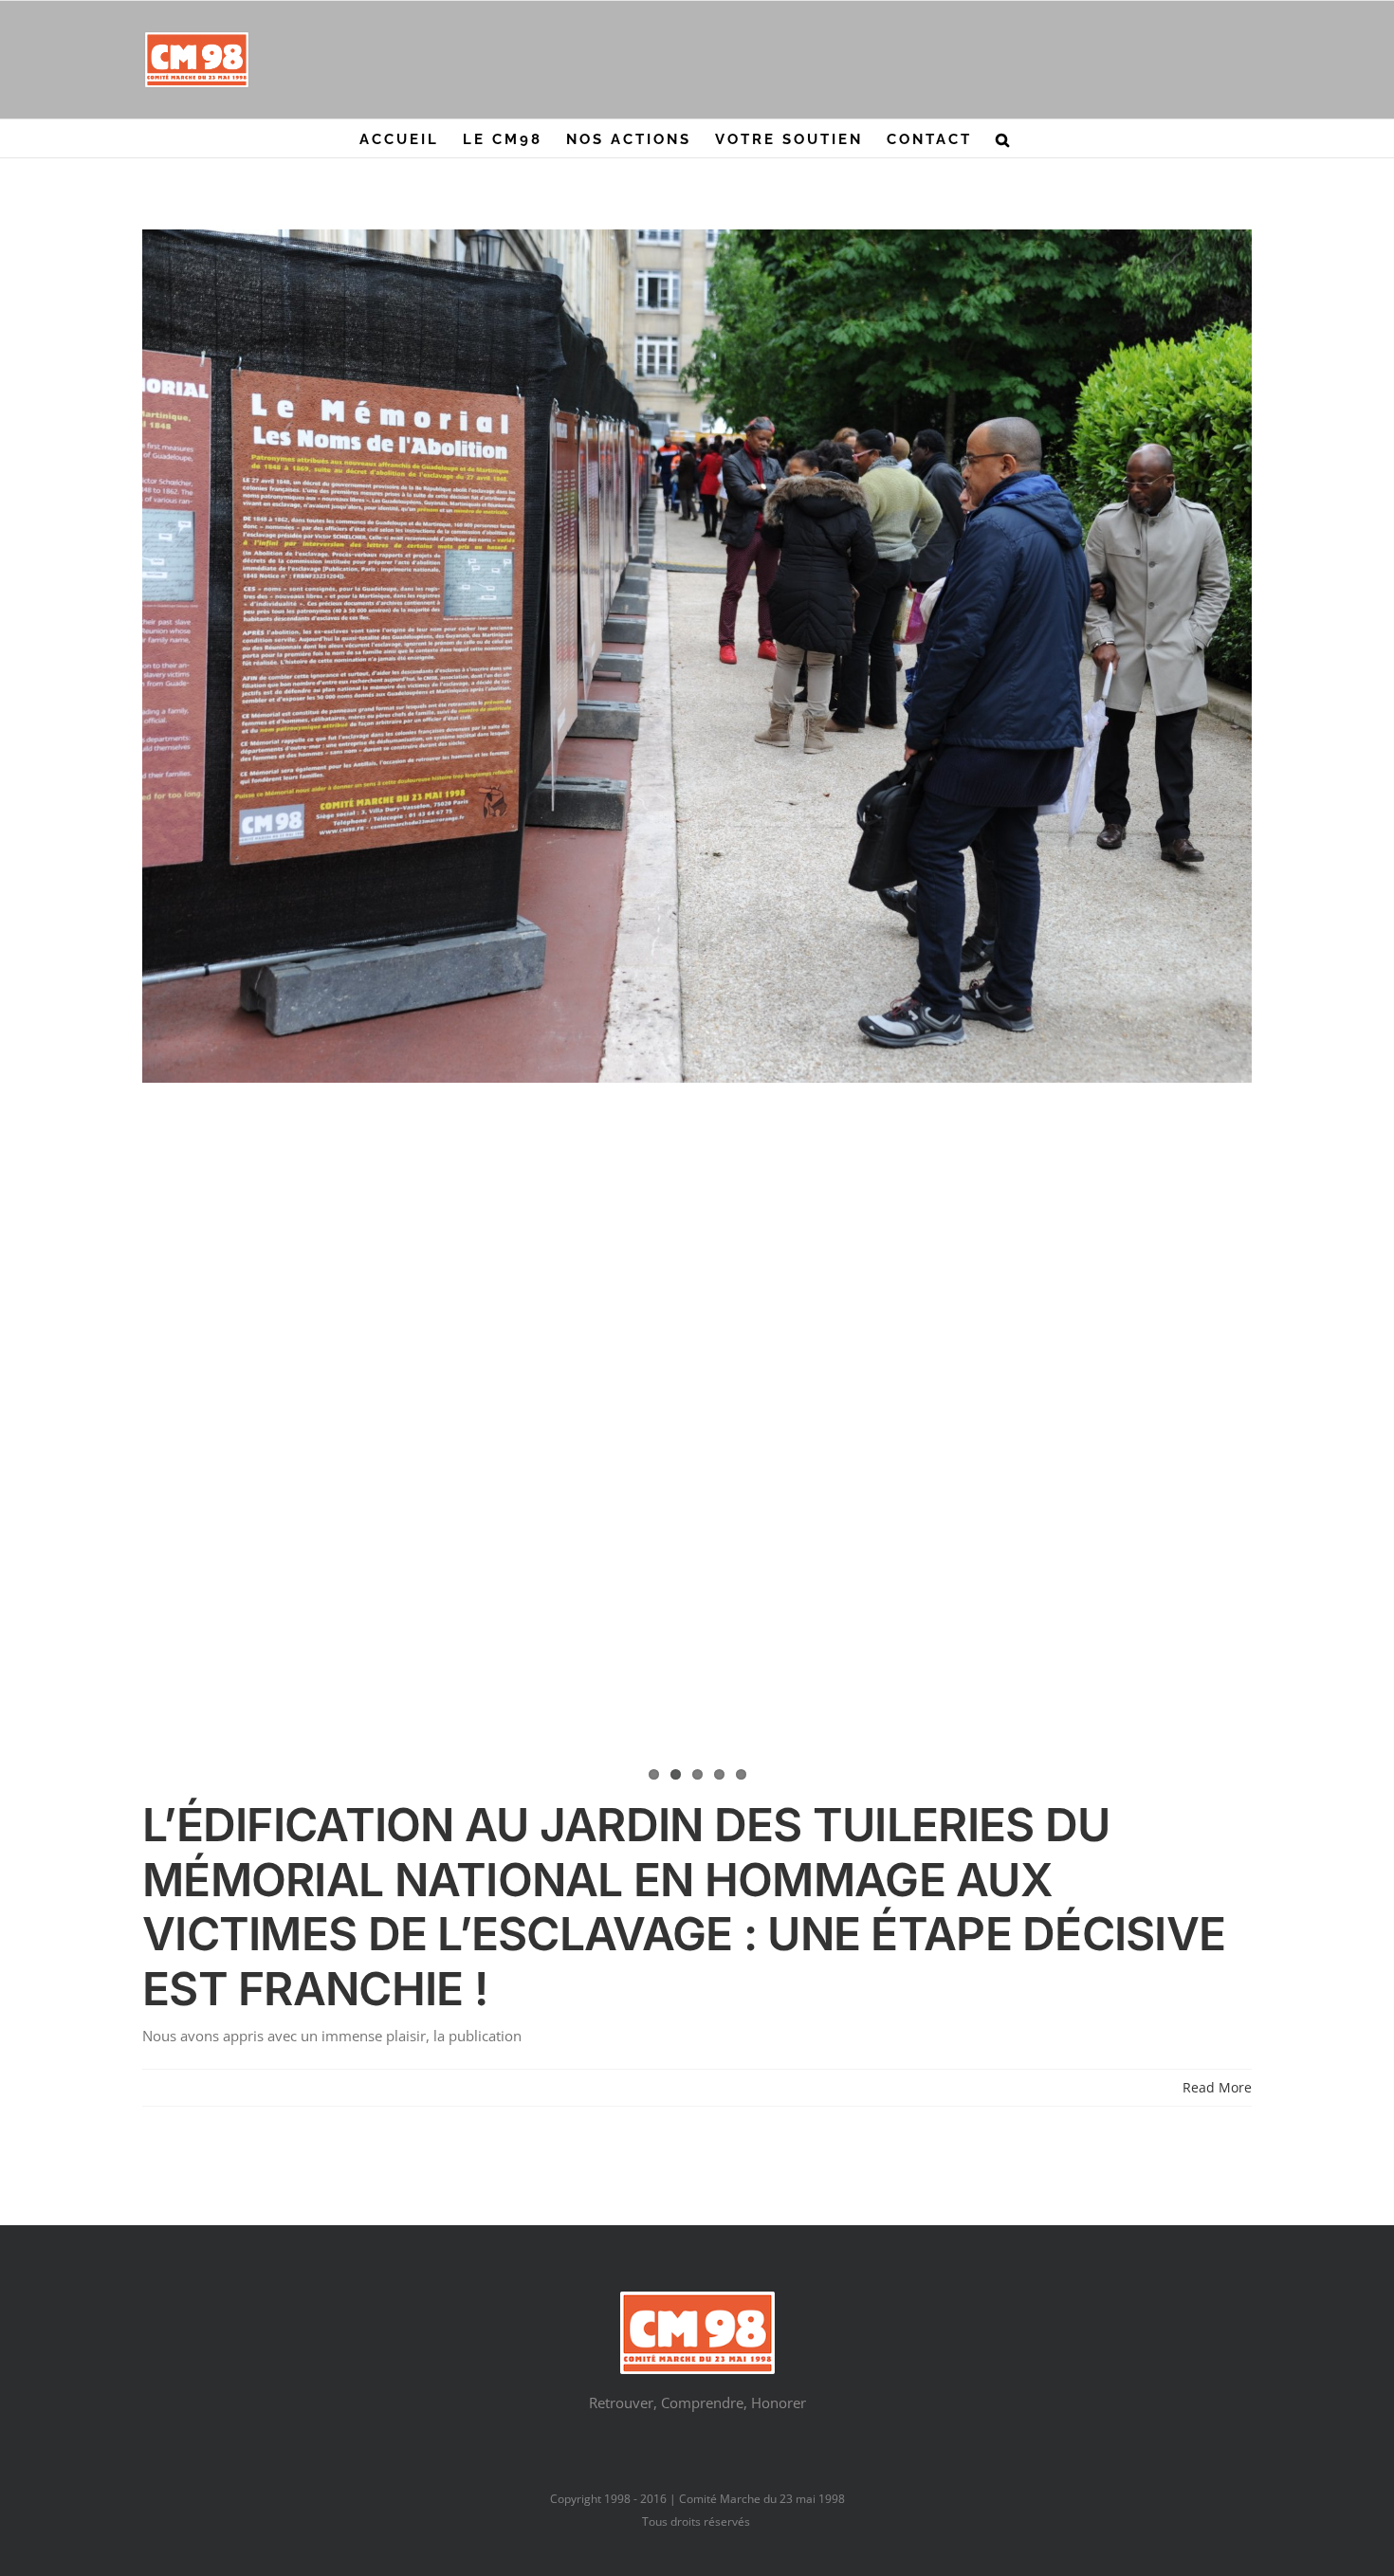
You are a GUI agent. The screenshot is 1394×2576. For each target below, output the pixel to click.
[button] (1004, 138)
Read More (1217, 2087)
